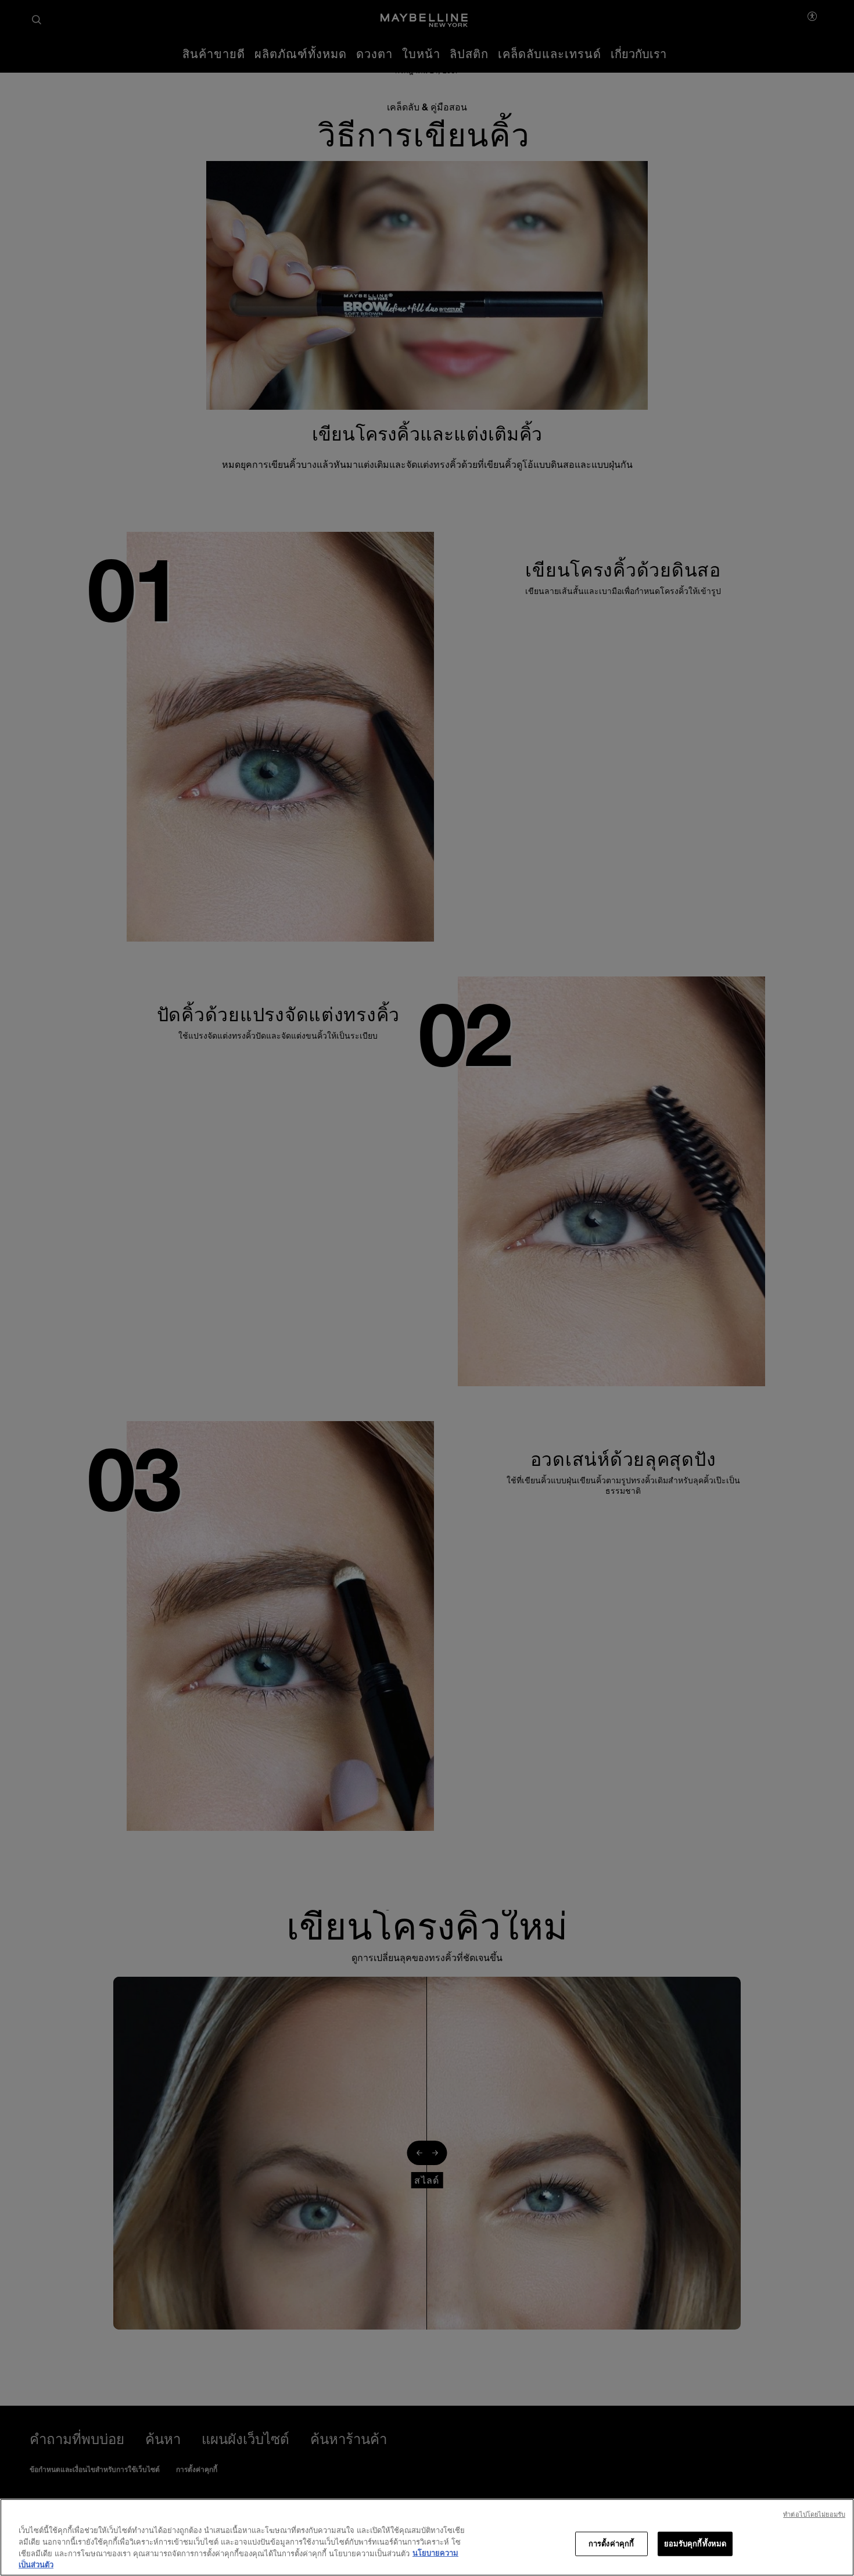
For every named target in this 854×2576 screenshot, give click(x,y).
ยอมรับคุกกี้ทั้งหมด (695, 2543)
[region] (427, 2537)
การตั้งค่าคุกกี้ (611, 2543)
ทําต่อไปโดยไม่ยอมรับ (814, 2514)
